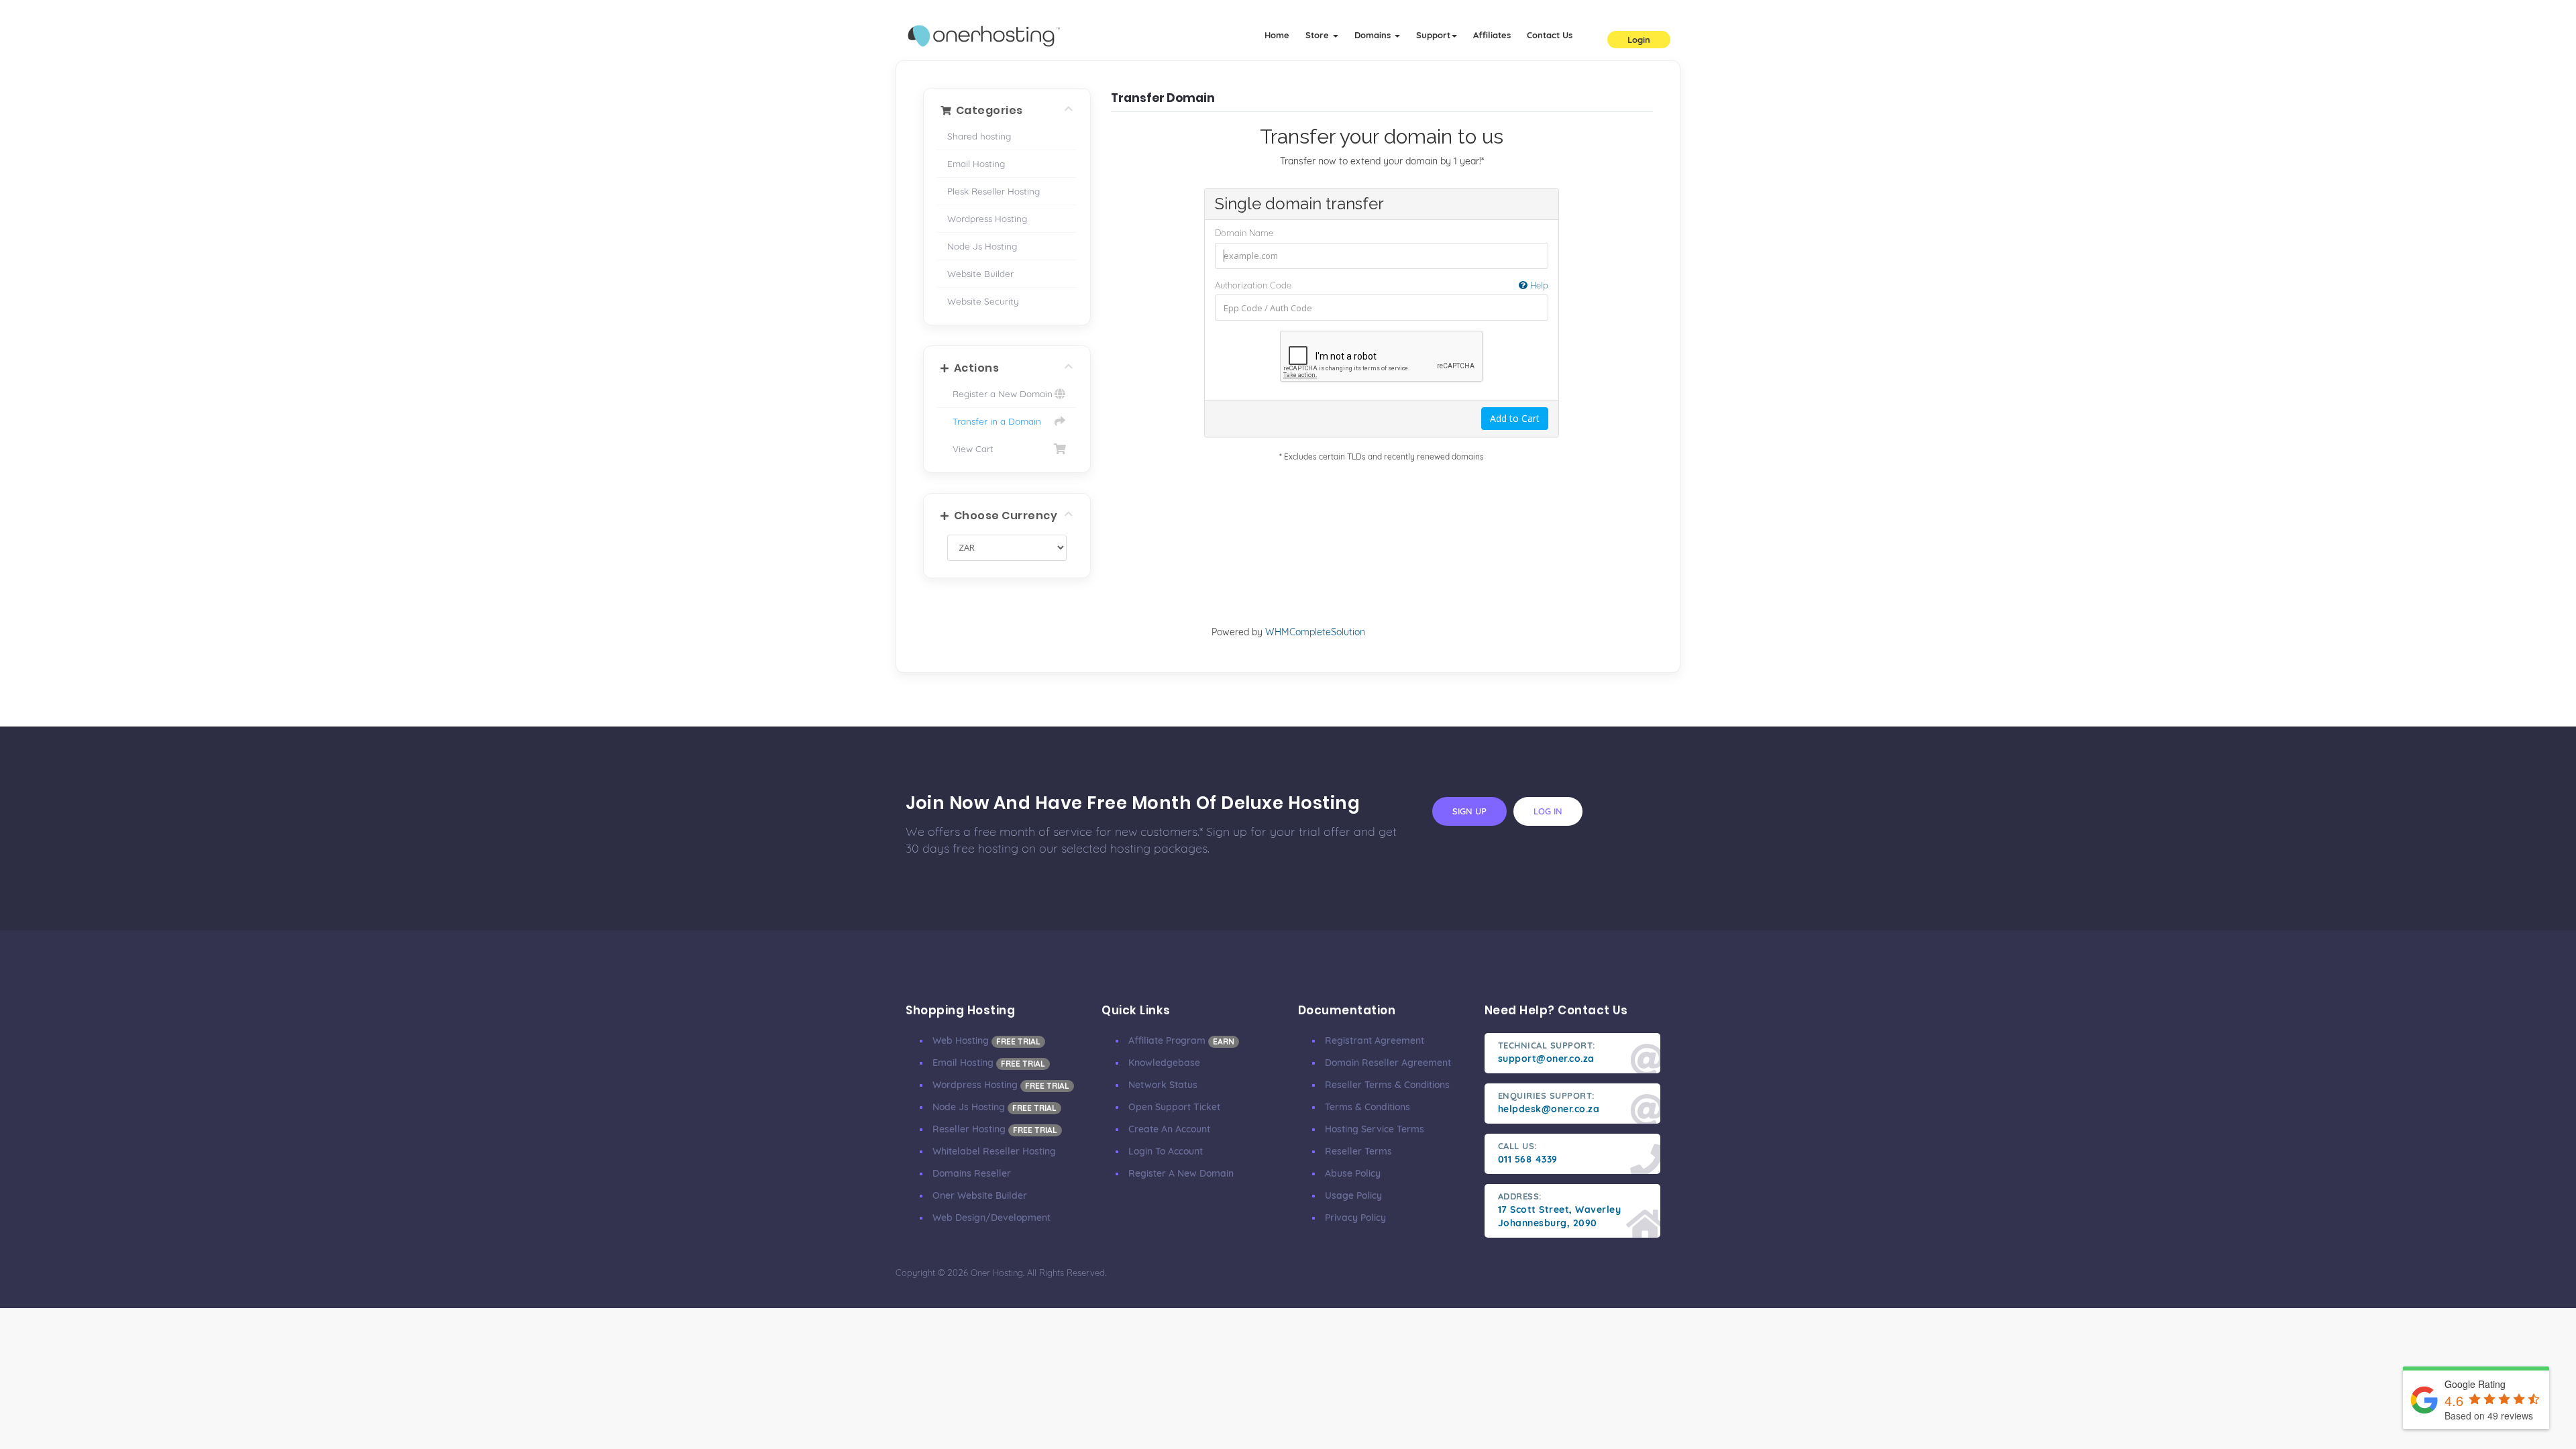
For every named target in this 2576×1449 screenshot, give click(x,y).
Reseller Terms (1358, 1151)
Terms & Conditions (1367, 1107)
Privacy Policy (1355, 1218)
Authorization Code (1382, 285)
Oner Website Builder (980, 1195)
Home (1277, 35)
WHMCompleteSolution (1315, 632)
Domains (1374, 35)
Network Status (1163, 1085)
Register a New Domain (1000, 393)
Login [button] (1639, 40)
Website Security (983, 301)
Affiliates (1492, 35)
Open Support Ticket (1174, 1107)
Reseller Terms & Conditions (1387, 1085)
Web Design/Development (991, 1218)
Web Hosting (986, 1040)
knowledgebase (1164, 1063)
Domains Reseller (972, 1173)
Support (1433, 35)
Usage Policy (1353, 1195)
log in (1548, 811)
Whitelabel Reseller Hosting (994, 1151)
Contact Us (1550, 35)
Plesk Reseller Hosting (994, 191)
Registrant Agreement (1375, 1040)
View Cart (970, 448)
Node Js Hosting (982, 246)
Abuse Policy (1353, 1173)
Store (1319, 35)
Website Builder (980, 273)
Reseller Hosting (995, 1129)
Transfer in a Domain (994, 421)
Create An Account (1169, 1129)
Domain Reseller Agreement (1388, 1063)
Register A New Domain (1181, 1173)
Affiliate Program (1181, 1040)
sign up (1469, 811)
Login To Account (1166, 1151)
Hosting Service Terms (1375, 1129)
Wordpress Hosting (987, 218)
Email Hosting (976, 163)
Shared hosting (979, 136)
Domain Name (1244, 233)
